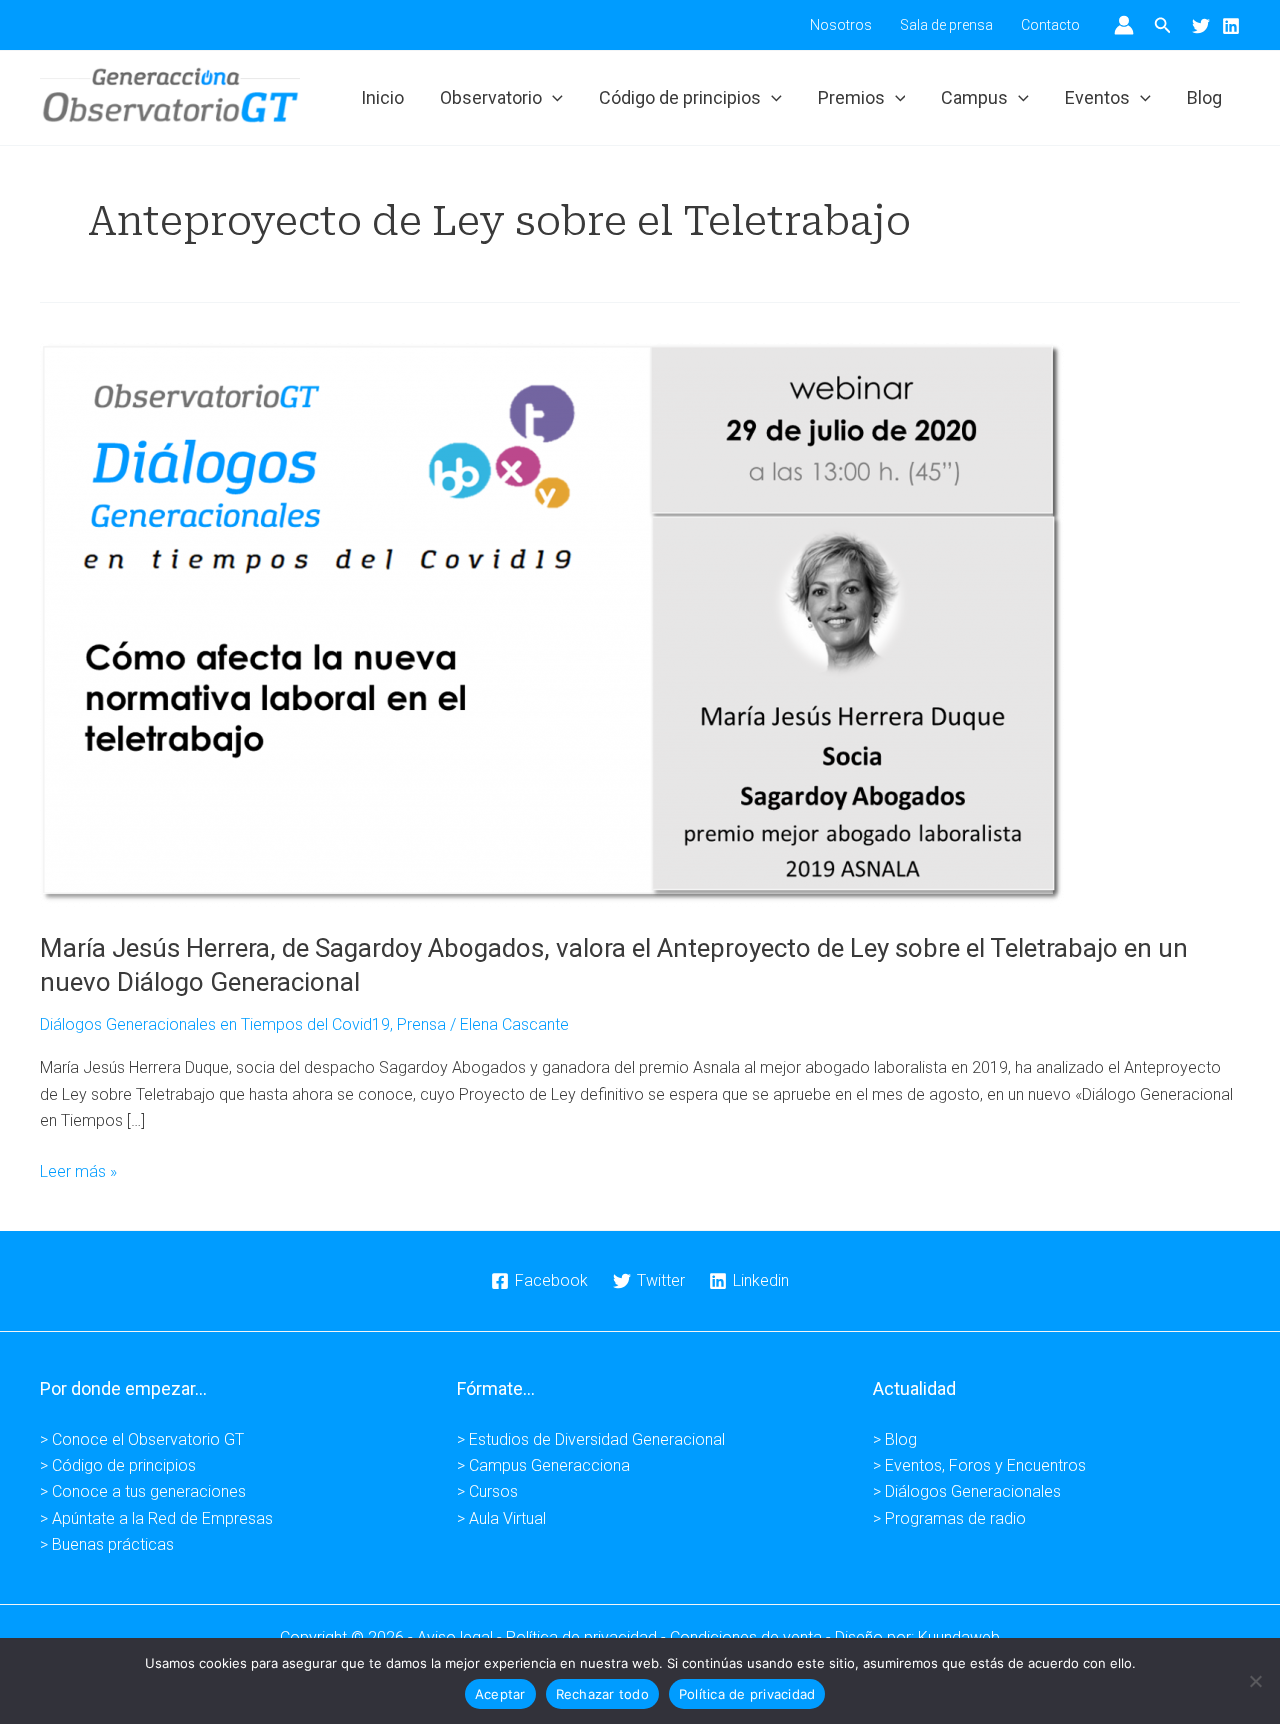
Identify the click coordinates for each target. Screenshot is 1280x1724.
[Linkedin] (1231, 26)
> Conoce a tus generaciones (143, 1491)
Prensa (421, 1024)
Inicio (382, 97)
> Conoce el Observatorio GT (142, 1439)
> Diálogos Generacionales (967, 1491)
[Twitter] (1201, 26)
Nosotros (841, 25)
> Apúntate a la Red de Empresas (156, 1518)
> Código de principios (118, 1465)
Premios (851, 97)
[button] (1163, 25)
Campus (974, 97)
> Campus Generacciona (543, 1465)
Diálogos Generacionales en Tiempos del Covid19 (215, 1024)
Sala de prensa (946, 25)
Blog (1204, 97)
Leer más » (78, 1173)
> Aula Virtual (501, 1518)
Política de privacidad (747, 1694)
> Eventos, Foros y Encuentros (979, 1465)
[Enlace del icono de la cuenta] (1124, 25)
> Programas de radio (949, 1518)
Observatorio (491, 97)
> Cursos (487, 1491)
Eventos (1097, 97)
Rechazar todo (602, 1694)
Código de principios (680, 97)
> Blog (895, 1439)
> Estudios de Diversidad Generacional (591, 1439)
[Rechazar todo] (1255, 1681)
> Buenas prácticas (107, 1544)
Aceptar (500, 1694)
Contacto (1050, 25)
